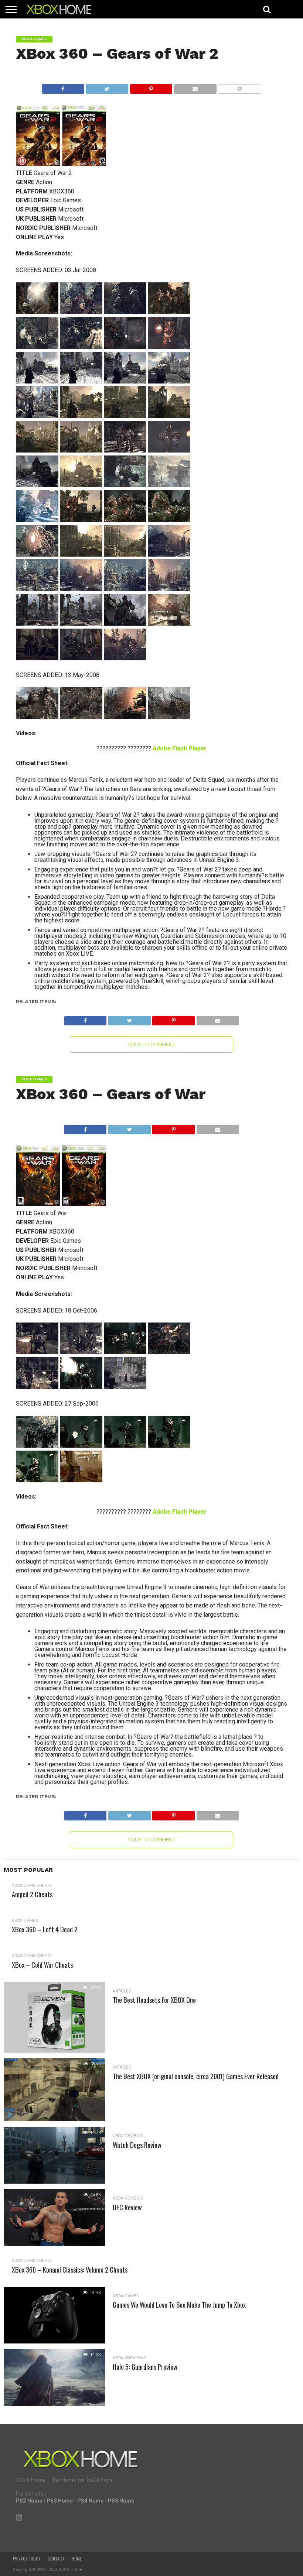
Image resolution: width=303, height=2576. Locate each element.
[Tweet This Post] (107, 87)
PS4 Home (91, 2501)
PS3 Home (60, 2501)
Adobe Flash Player (180, 748)
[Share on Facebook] (63, 87)
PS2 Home (29, 2501)
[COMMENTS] (240, 87)
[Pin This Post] (151, 87)
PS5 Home (121, 2501)
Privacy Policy (27, 2559)
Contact (56, 2559)
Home (77, 2559)
